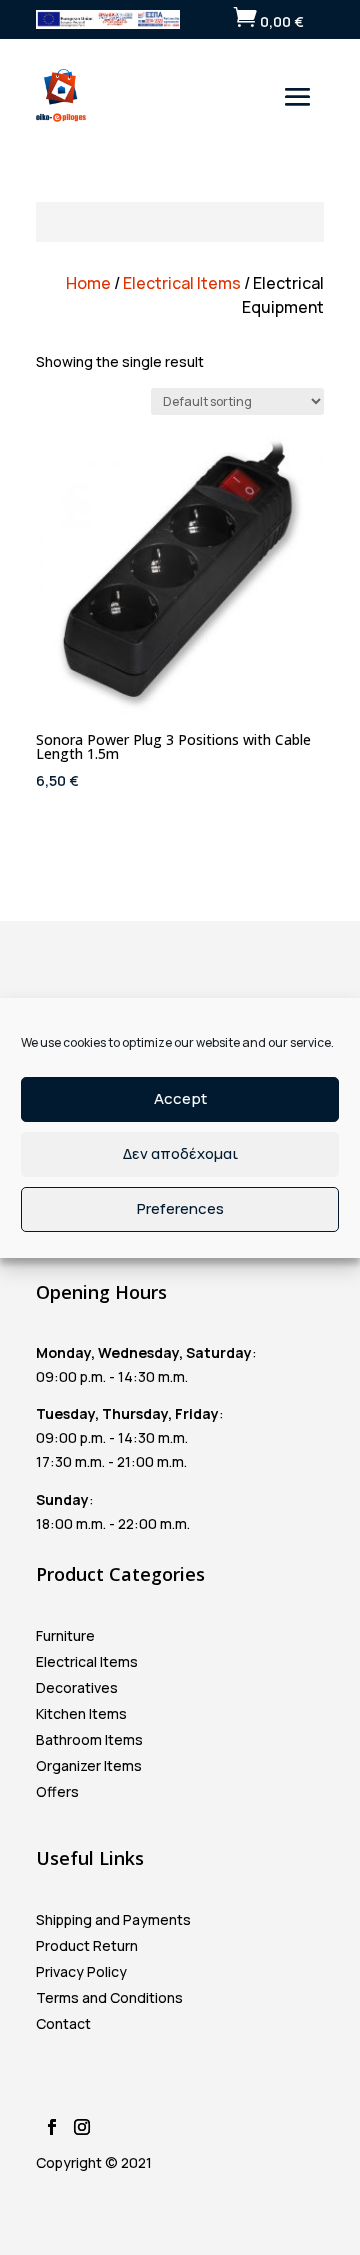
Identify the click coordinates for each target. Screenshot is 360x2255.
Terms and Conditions (109, 1997)
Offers (57, 1791)
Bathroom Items (89, 1739)
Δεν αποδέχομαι (180, 1153)
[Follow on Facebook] (52, 2127)
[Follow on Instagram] (82, 2127)
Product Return (87, 1945)
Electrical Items (182, 283)
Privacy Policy (81, 1971)
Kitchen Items (81, 1713)
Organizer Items (89, 1765)
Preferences (180, 1208)
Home (88, 283)
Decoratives (77, 1687)
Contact (63, 2023)
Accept (180, 1098)
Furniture (65, 1635)
